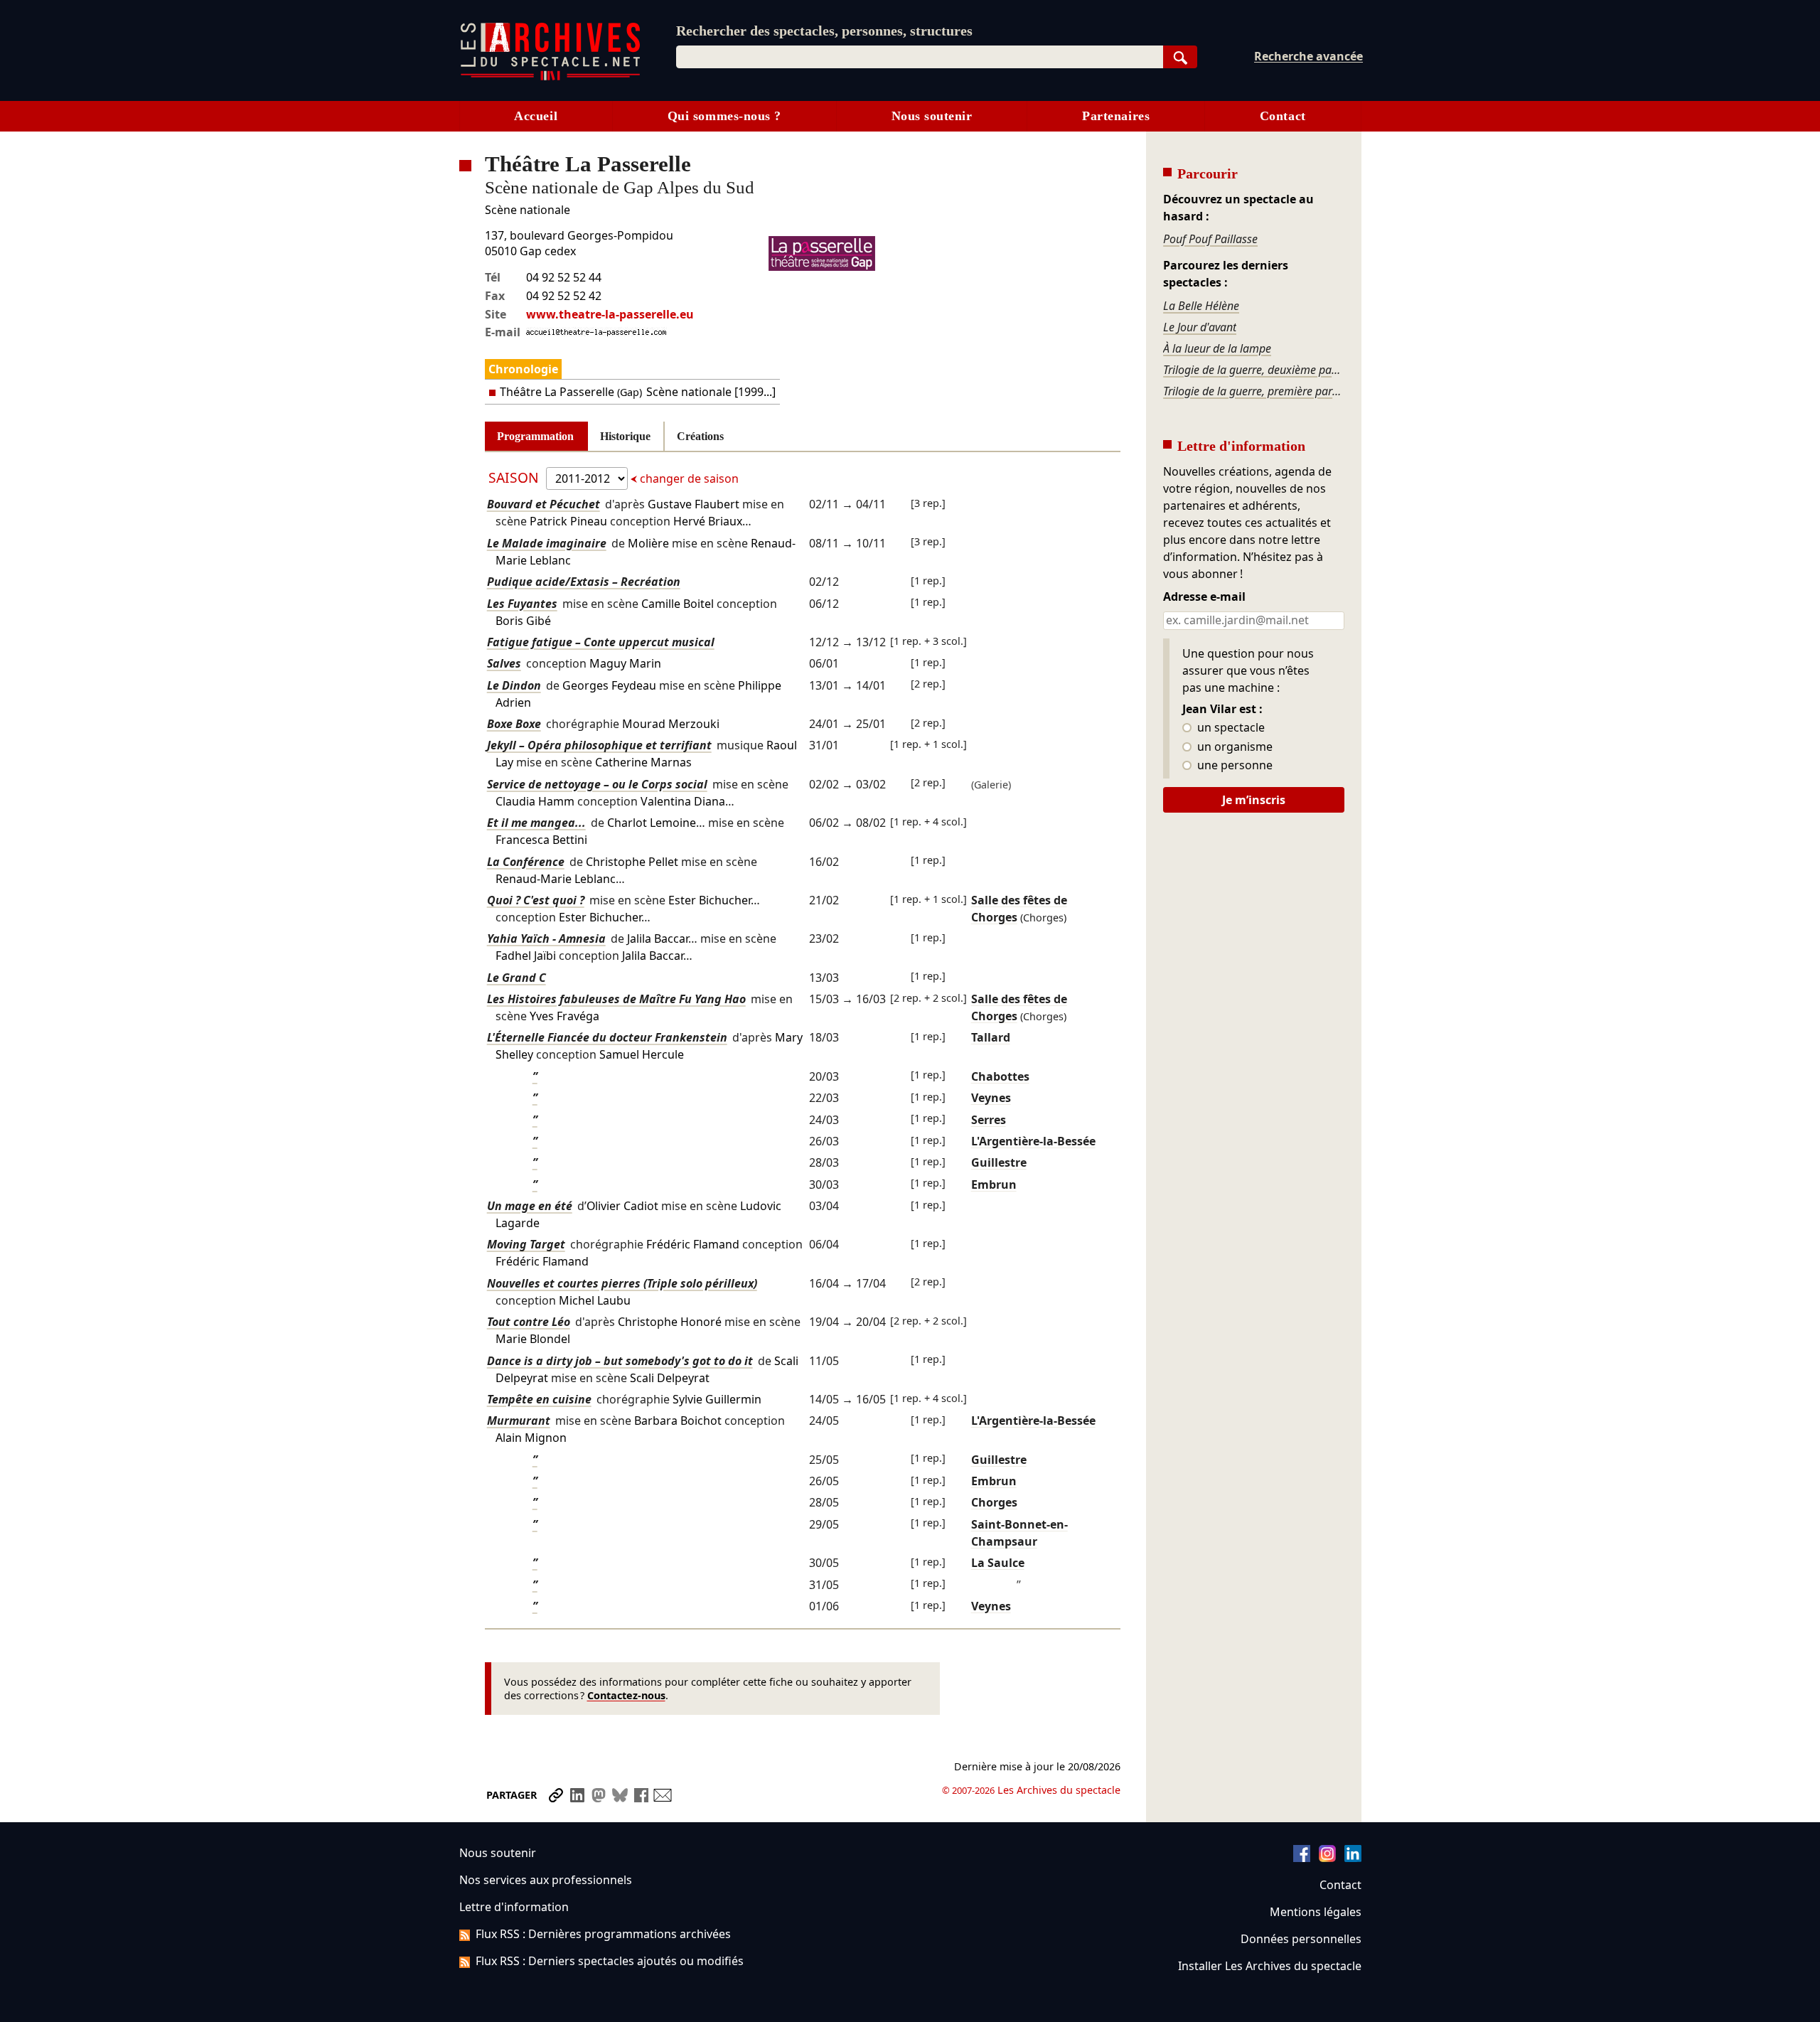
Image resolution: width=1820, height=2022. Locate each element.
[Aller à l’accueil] (550, 77)
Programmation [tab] (535, 436)
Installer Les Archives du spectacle (1270, 1966)
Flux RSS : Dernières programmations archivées (603, 1934)
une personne (1233, 766)
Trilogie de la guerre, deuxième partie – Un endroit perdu (1253, 370)
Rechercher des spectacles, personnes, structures (824, 31)
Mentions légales (1316, 1912)
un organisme (1233, 747)
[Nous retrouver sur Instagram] (1327, 1858)
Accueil (536, 116)
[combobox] (920, 57)
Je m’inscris (1254, 800)
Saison (515, 477)
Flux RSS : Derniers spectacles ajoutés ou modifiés (610, 1961)
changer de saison (688, 478)
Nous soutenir (932, 116)
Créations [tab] (700, 436)
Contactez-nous (626, 1695)
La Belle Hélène (1201, 306)
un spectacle (1230, 728)
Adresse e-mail (1204, 597)
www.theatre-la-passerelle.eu (610, 314)
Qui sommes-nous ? (724, 116)
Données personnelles (1301, 1939)
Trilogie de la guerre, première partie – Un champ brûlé (1253, 391)
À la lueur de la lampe (1217, 348)
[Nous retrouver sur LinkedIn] (1353, 1858)
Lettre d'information (514, 1907)
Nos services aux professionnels (546, 1880)
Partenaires (1116, 116)
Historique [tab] (625, 436)
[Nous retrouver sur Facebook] (1302, 1858)
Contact (1283, 116)
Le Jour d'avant (1200, 327)
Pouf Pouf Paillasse (1210, 239)
